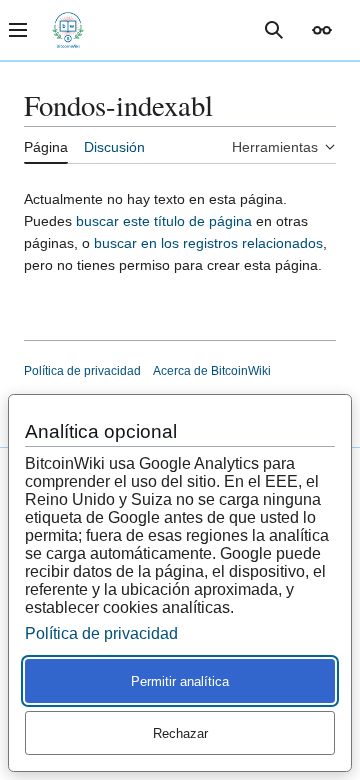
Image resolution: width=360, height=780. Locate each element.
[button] (322, 30)
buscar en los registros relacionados (208, 243)
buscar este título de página (164, 221)
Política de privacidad (82, 371)
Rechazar (180, 733)
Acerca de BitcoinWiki (212, 371)
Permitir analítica (180, 681)
